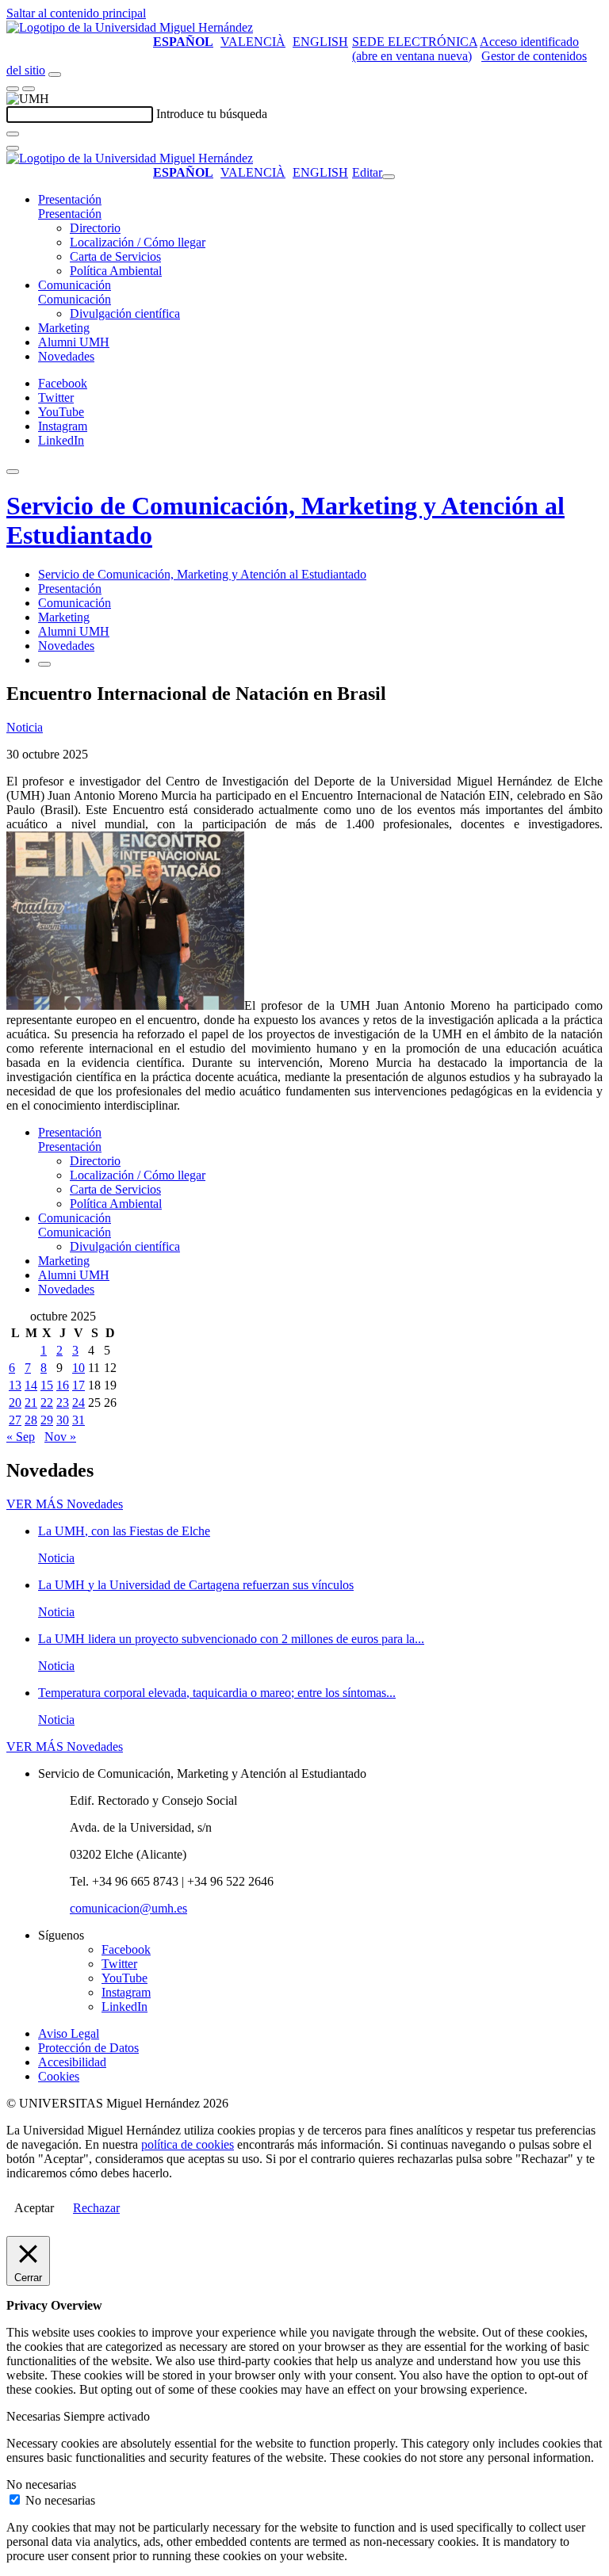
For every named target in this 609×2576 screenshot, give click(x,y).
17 (79, 1385)
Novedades (66, 356)
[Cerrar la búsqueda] (13, 148)
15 (47, 1385)
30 (63, 1420)
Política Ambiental (116, 271)
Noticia (25, 727)
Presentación (70, 199)
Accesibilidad (72, 2062)
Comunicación (75, 285)
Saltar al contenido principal (76, 13)
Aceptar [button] (34, 2208)
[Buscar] (13, 134)
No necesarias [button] (41, 2484)
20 (15, 1403)
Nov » (60, 1437)
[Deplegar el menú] (44, 664)
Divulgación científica (125, 313)
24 (79, 1403)
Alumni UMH (74, 342)
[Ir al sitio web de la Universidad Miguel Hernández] (130, 27)
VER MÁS (65, 1504)
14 (31, 1385)
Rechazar (96, 2208)
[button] (70, 214)
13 (15, 1385)
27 (15, 1420)
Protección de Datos (88, 2048)
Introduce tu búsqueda (212, 114)
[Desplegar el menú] (29, 89)
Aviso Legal (69, 2033)
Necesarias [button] (35, 2416)
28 (31, 1420)
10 (79, 1368)
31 (79, 1420)
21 (31, 1403)
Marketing (64, 328)
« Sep (21, 1437)
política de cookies (188, 2144)
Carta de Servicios (115, 256)
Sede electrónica (415, 42)
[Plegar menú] (389, 177)
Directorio (95, 228)
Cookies (59, 2076)
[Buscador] (55, 75)
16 (63, 1385)
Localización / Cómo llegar (138, 242)
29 (47, 1420)
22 (47, 1403)
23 (63, 1403)
